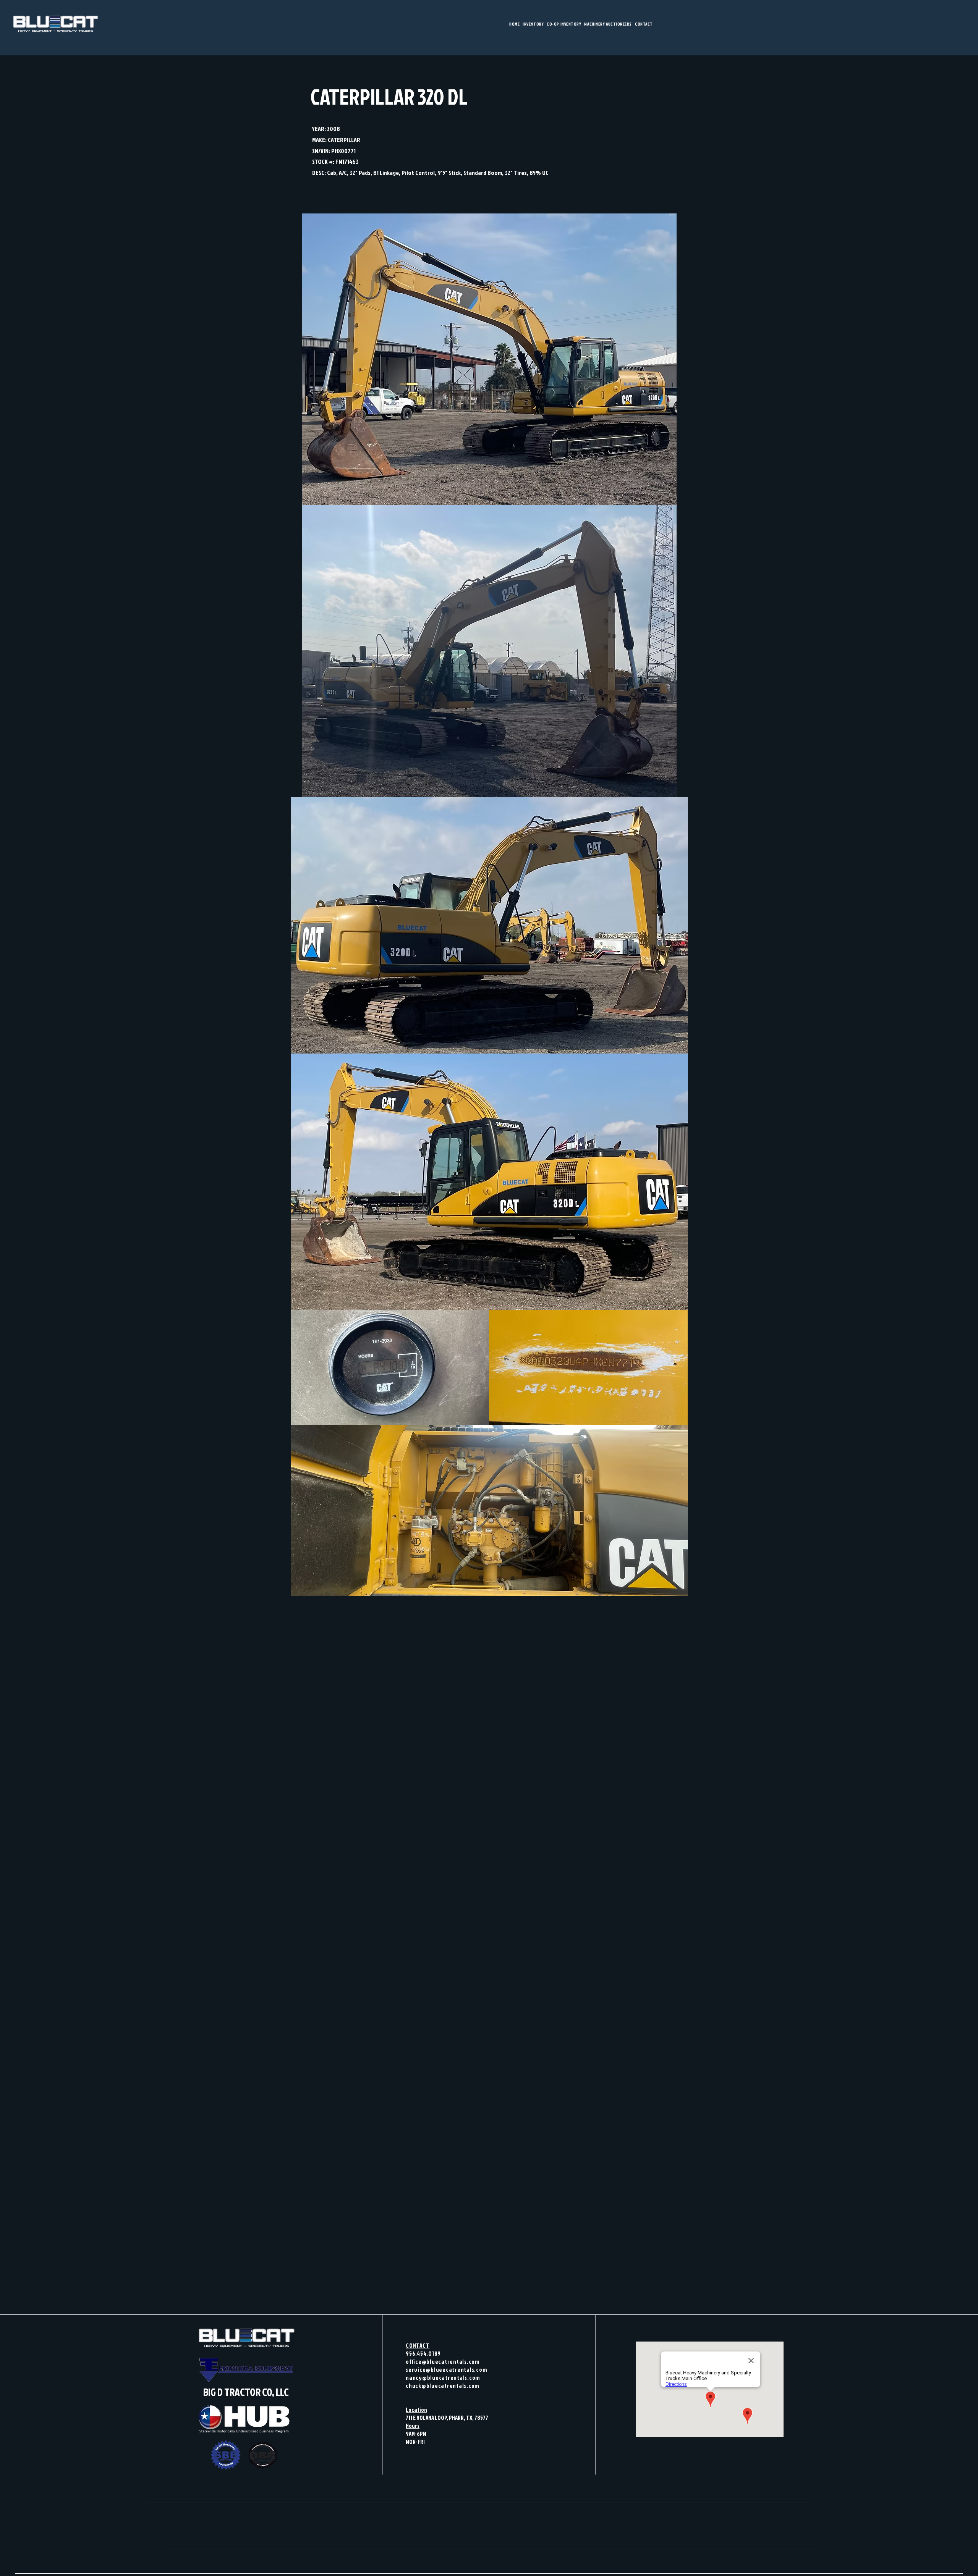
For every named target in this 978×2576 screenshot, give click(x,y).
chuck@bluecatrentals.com (443, 2386)
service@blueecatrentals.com (446, 2370)
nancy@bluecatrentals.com (443, 2378)
